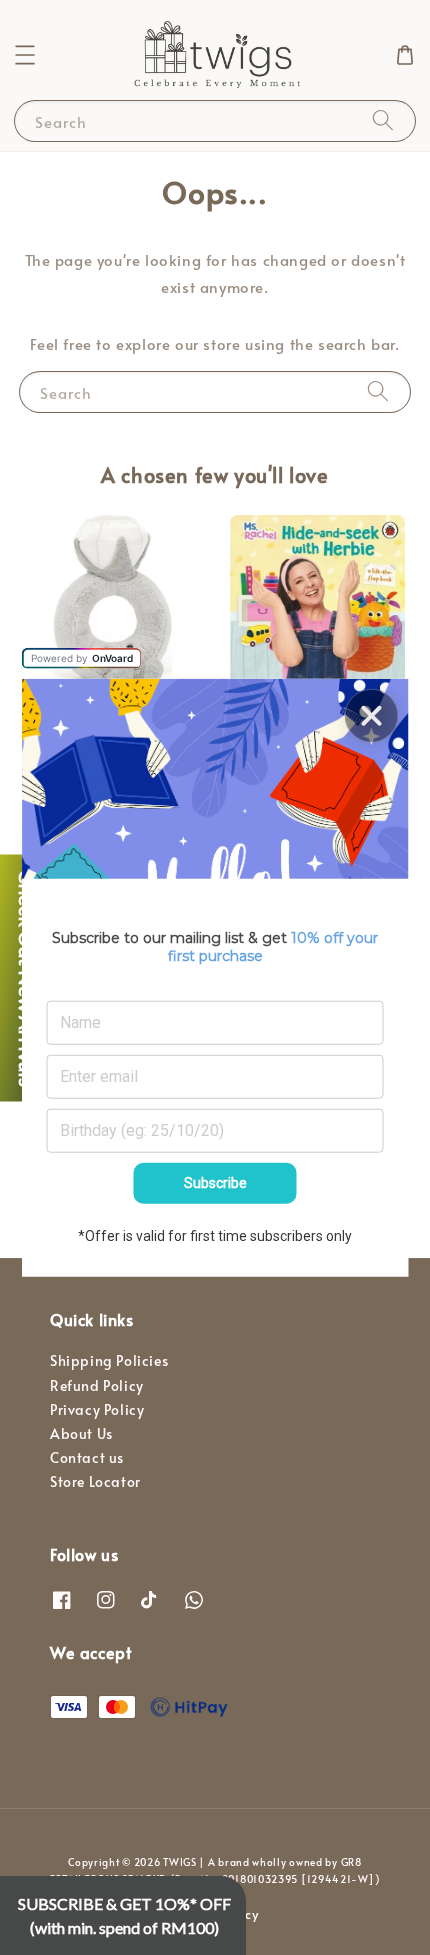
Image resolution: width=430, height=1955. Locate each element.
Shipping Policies (109, 1360)
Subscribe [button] (215, 1183)
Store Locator (95, 1481)
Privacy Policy (97, 1409)
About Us (81, 1433)
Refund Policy (97, 1385)
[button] (25, 55)
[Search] (383, 120)
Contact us (87, 1457)
